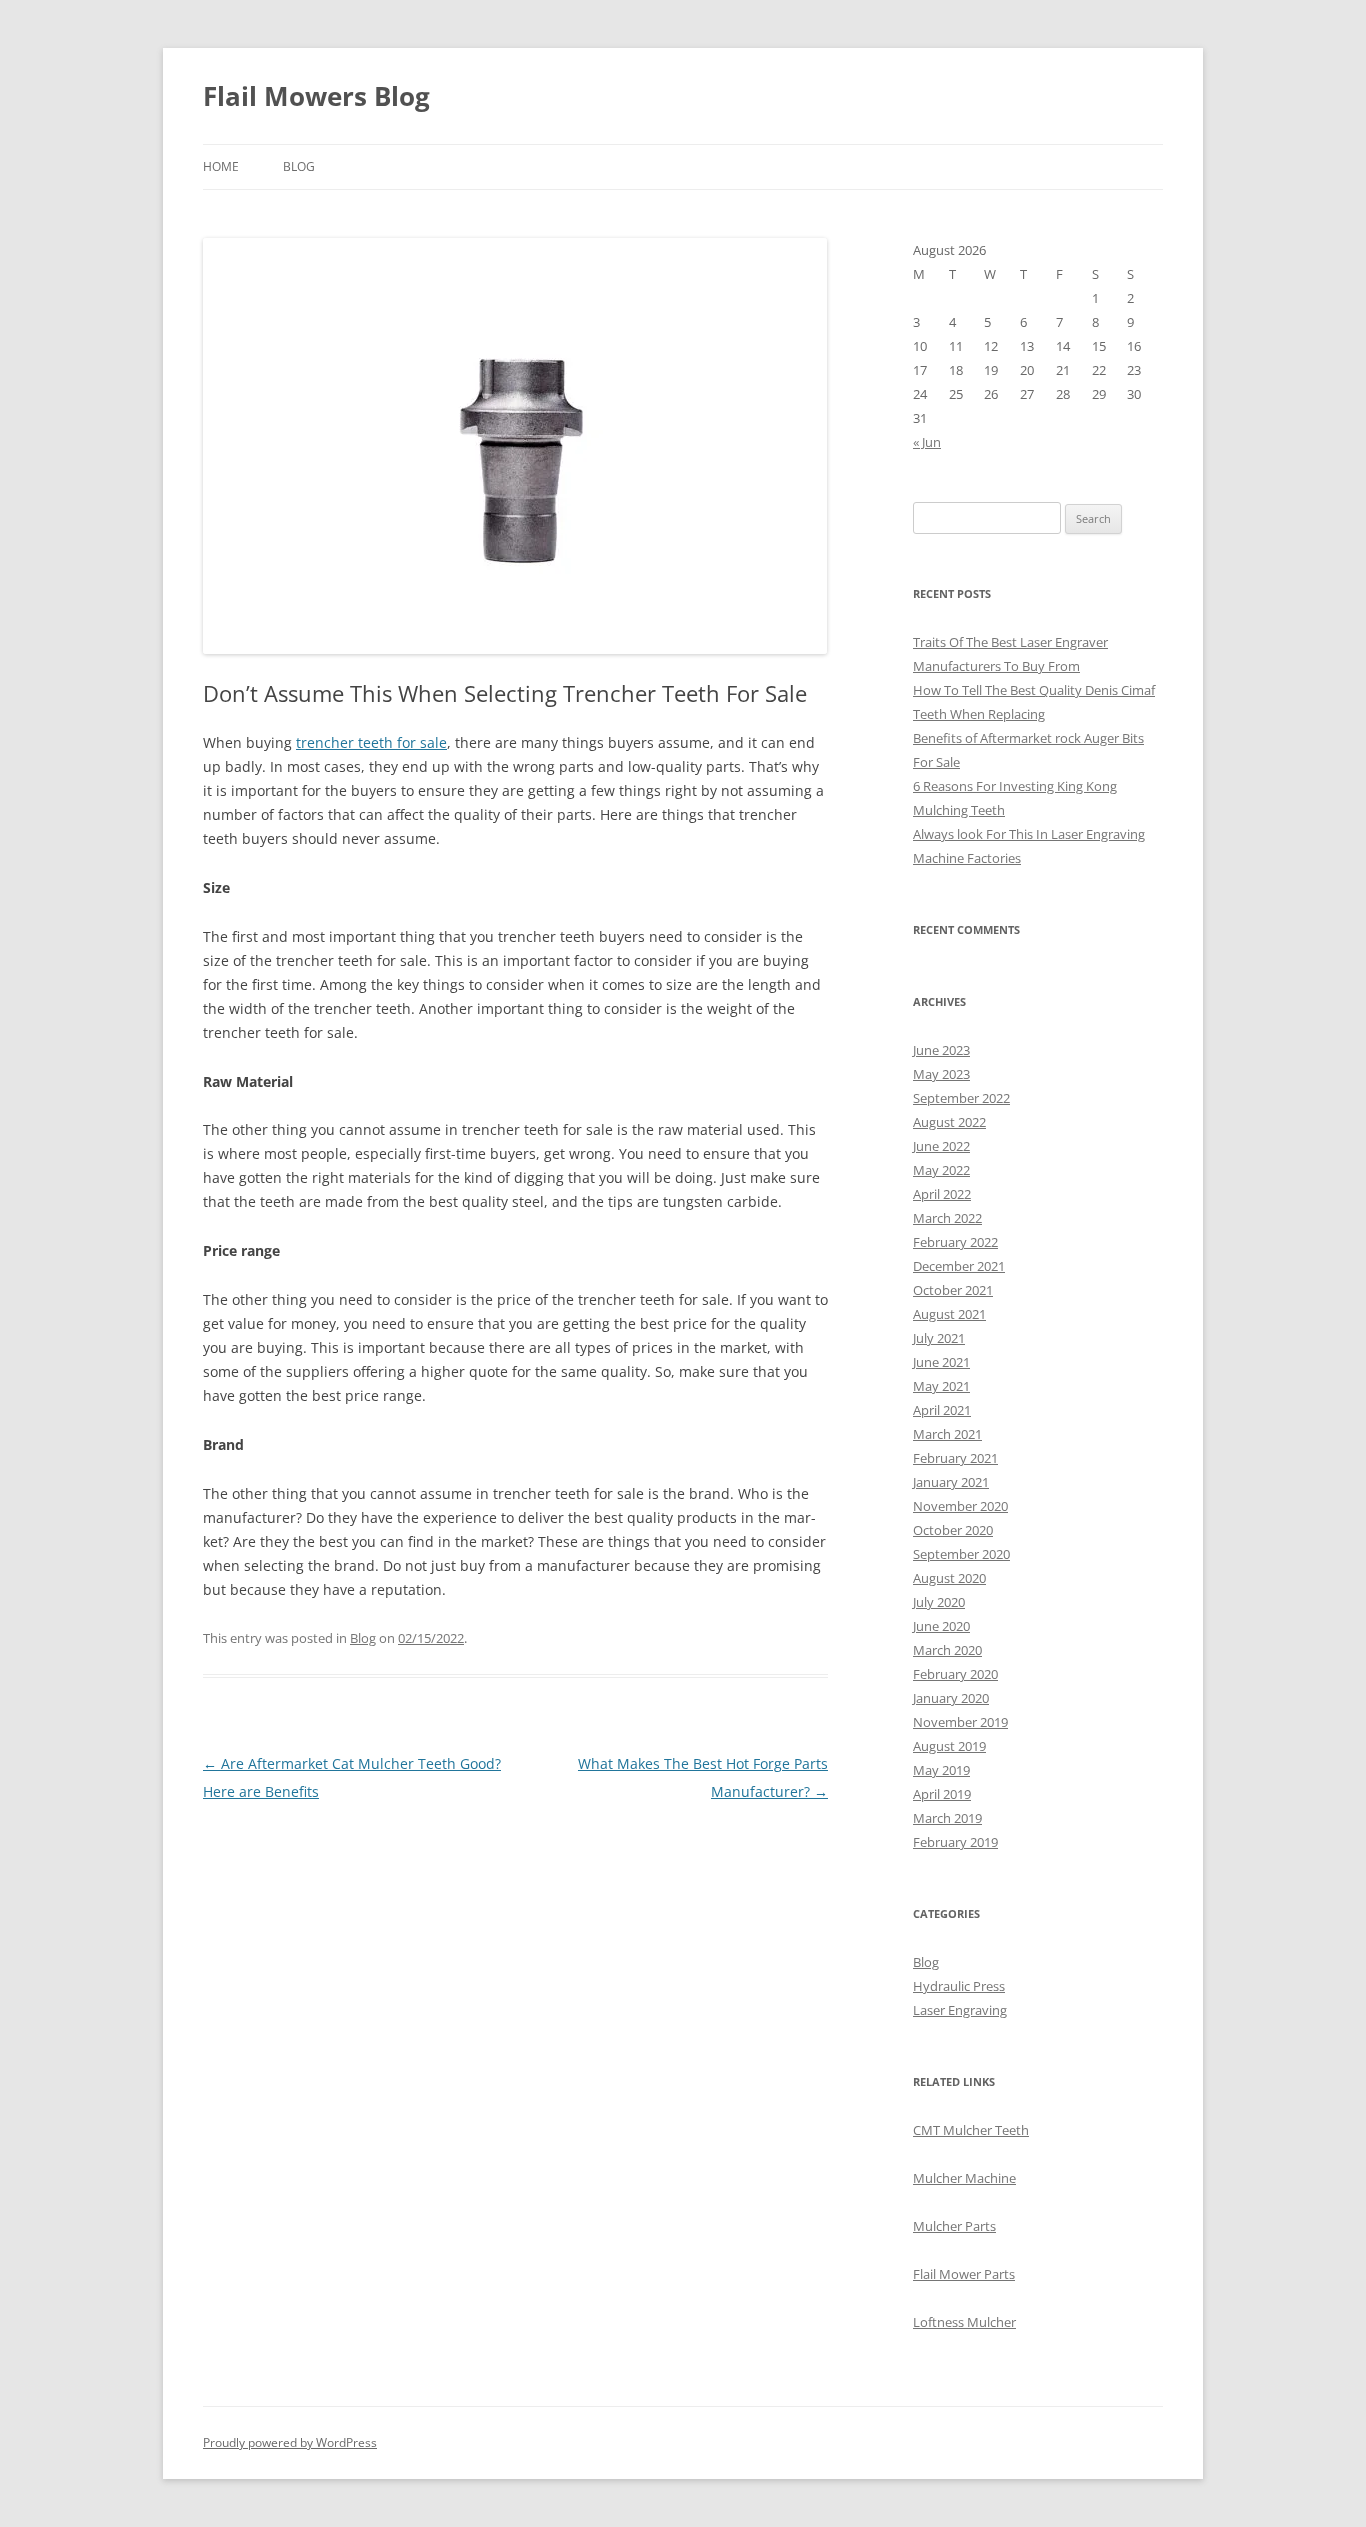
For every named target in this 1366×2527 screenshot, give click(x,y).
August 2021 (949, 1314)
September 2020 (961, 1554)
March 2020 (947, 1650)
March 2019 (947, 1818)
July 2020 (939, 1602)
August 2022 (949, 1122)
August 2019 (949, 1746)
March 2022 (947, 1218)
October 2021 (953, 1290)
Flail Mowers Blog (316, 96)
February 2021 (955, 1458)
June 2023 (941, 1050)
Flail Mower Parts (964, 2274)
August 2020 (949, 1578)
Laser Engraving (960, 2010)
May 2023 (941, 1074)
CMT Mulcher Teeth (971, 2130)
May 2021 (941, 1386)
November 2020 (960, 1506)
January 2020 (951, 1698)
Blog (299, 166)
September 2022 (961, 1098)
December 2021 (959, 1266)
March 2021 (947, 1434)
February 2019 (955, 1842)
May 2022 (941, 1170)
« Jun (927, 442)
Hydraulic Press (959, 1986)
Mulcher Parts (954, 2226)
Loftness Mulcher (964, 2322)
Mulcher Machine (964, 2178)
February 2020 (955, 1674)
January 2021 (951, 1482)
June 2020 (941, 1626)
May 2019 (941, 1770)
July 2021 (939, 1338)
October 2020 (953, 1530)
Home (221, 166)
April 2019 (942, 1794)
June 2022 (941, 1146)
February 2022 (955, 1242)
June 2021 (941, 1362)
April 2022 (942, 1194)
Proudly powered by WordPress (290, 2442)
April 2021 (942, 1410)
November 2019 (960, 1722)
